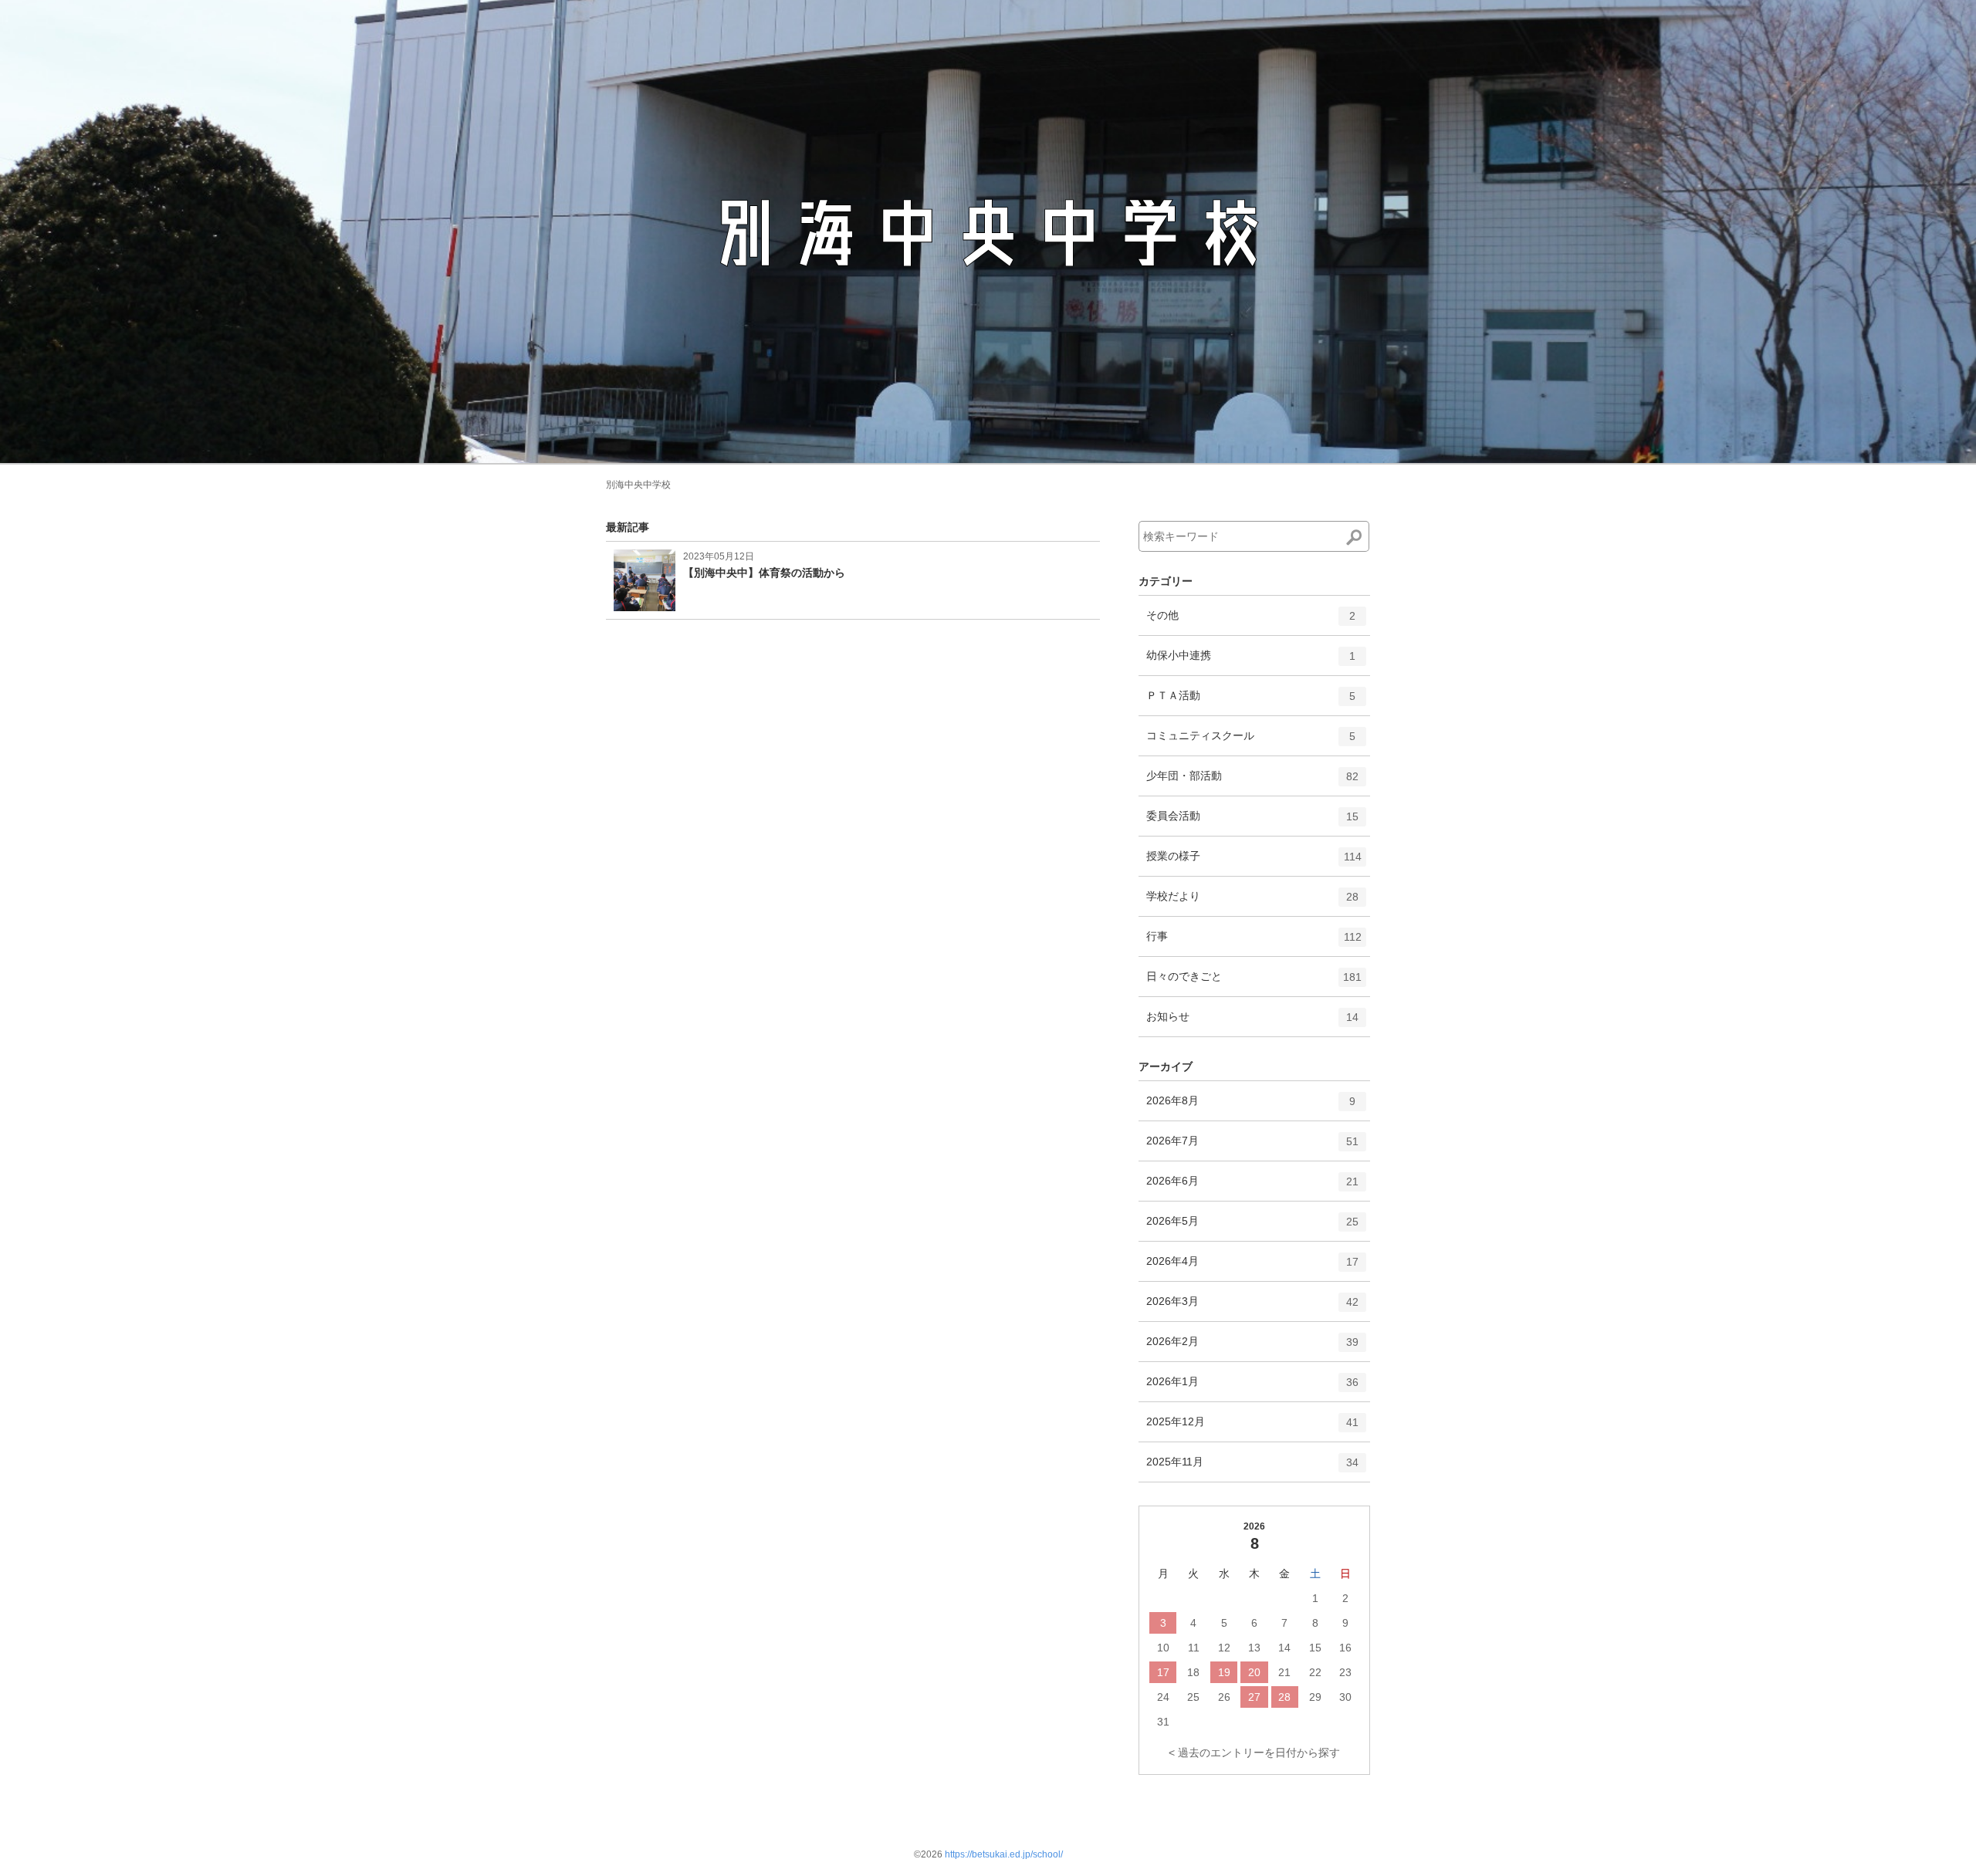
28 (1284, 1697)
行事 (1254, 943)
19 (1224, 1672)
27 (1254, 1697)
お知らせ (1252, 1023)
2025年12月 (1252, 1428)
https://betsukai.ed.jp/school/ (1004, 1854)
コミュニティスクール (1251, 742)
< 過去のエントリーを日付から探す (1254, 1753)
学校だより (1252, 903)
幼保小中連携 (1251, 662)
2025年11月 (1252, 1468)
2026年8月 (1251, 1107)
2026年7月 (1252, 1147)
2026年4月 (1252, 1268)
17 (1163, 1672)
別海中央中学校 (638, 485)
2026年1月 (1252, 1388)
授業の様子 (1254, 862)
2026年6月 (1252, 1187)
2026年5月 (1252, 1227)
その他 (1251, 622)
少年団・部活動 (1252, 782)
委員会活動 (1252, 822)
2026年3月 (1252, 1308)
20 (1254, 1672)
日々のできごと (1254, 983)
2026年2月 (1252, 1348)
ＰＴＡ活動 (1251, 702)
